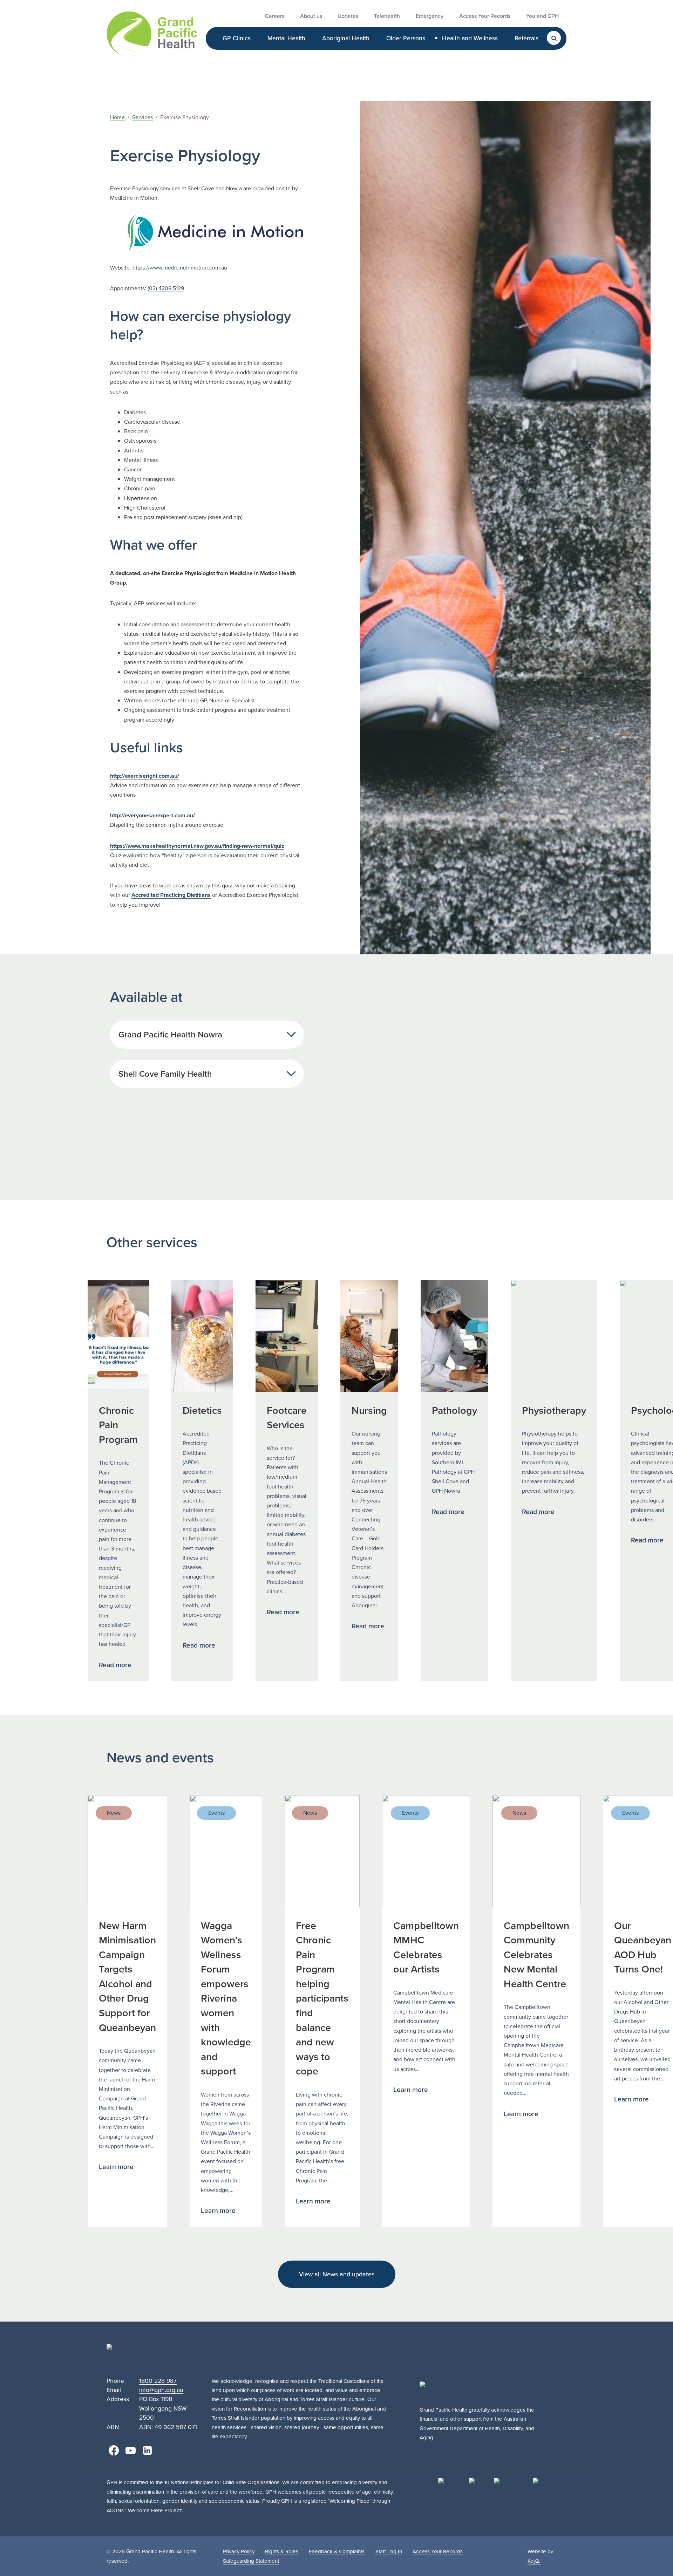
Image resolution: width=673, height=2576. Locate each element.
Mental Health (286, 38)
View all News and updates (337, 2274)
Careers (275, 16)
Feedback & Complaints (337, 2551)
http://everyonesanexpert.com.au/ (152, 815)
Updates (348, 16)
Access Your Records (485, 16)
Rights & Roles (282, 2551)
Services (142, 117)
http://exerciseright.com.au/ (145, 776)
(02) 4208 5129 (166, 288)
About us (311, 16)
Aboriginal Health (346, 38)
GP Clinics (237, 38)
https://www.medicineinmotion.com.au (180, 268)
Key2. (534, 2561)
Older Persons (406, 38)
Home (117, 117)
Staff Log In (389, 2551)
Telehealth (387, 16)
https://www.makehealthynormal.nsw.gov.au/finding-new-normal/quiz (197, 846)
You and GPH (542, 16)
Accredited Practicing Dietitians (171, 895)
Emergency (430, 16)
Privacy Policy (239, 2551)
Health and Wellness (470, 38)
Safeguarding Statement (251, 2561)
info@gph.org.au (161, 2390)
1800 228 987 (158, 2381)
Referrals (526, 38)
